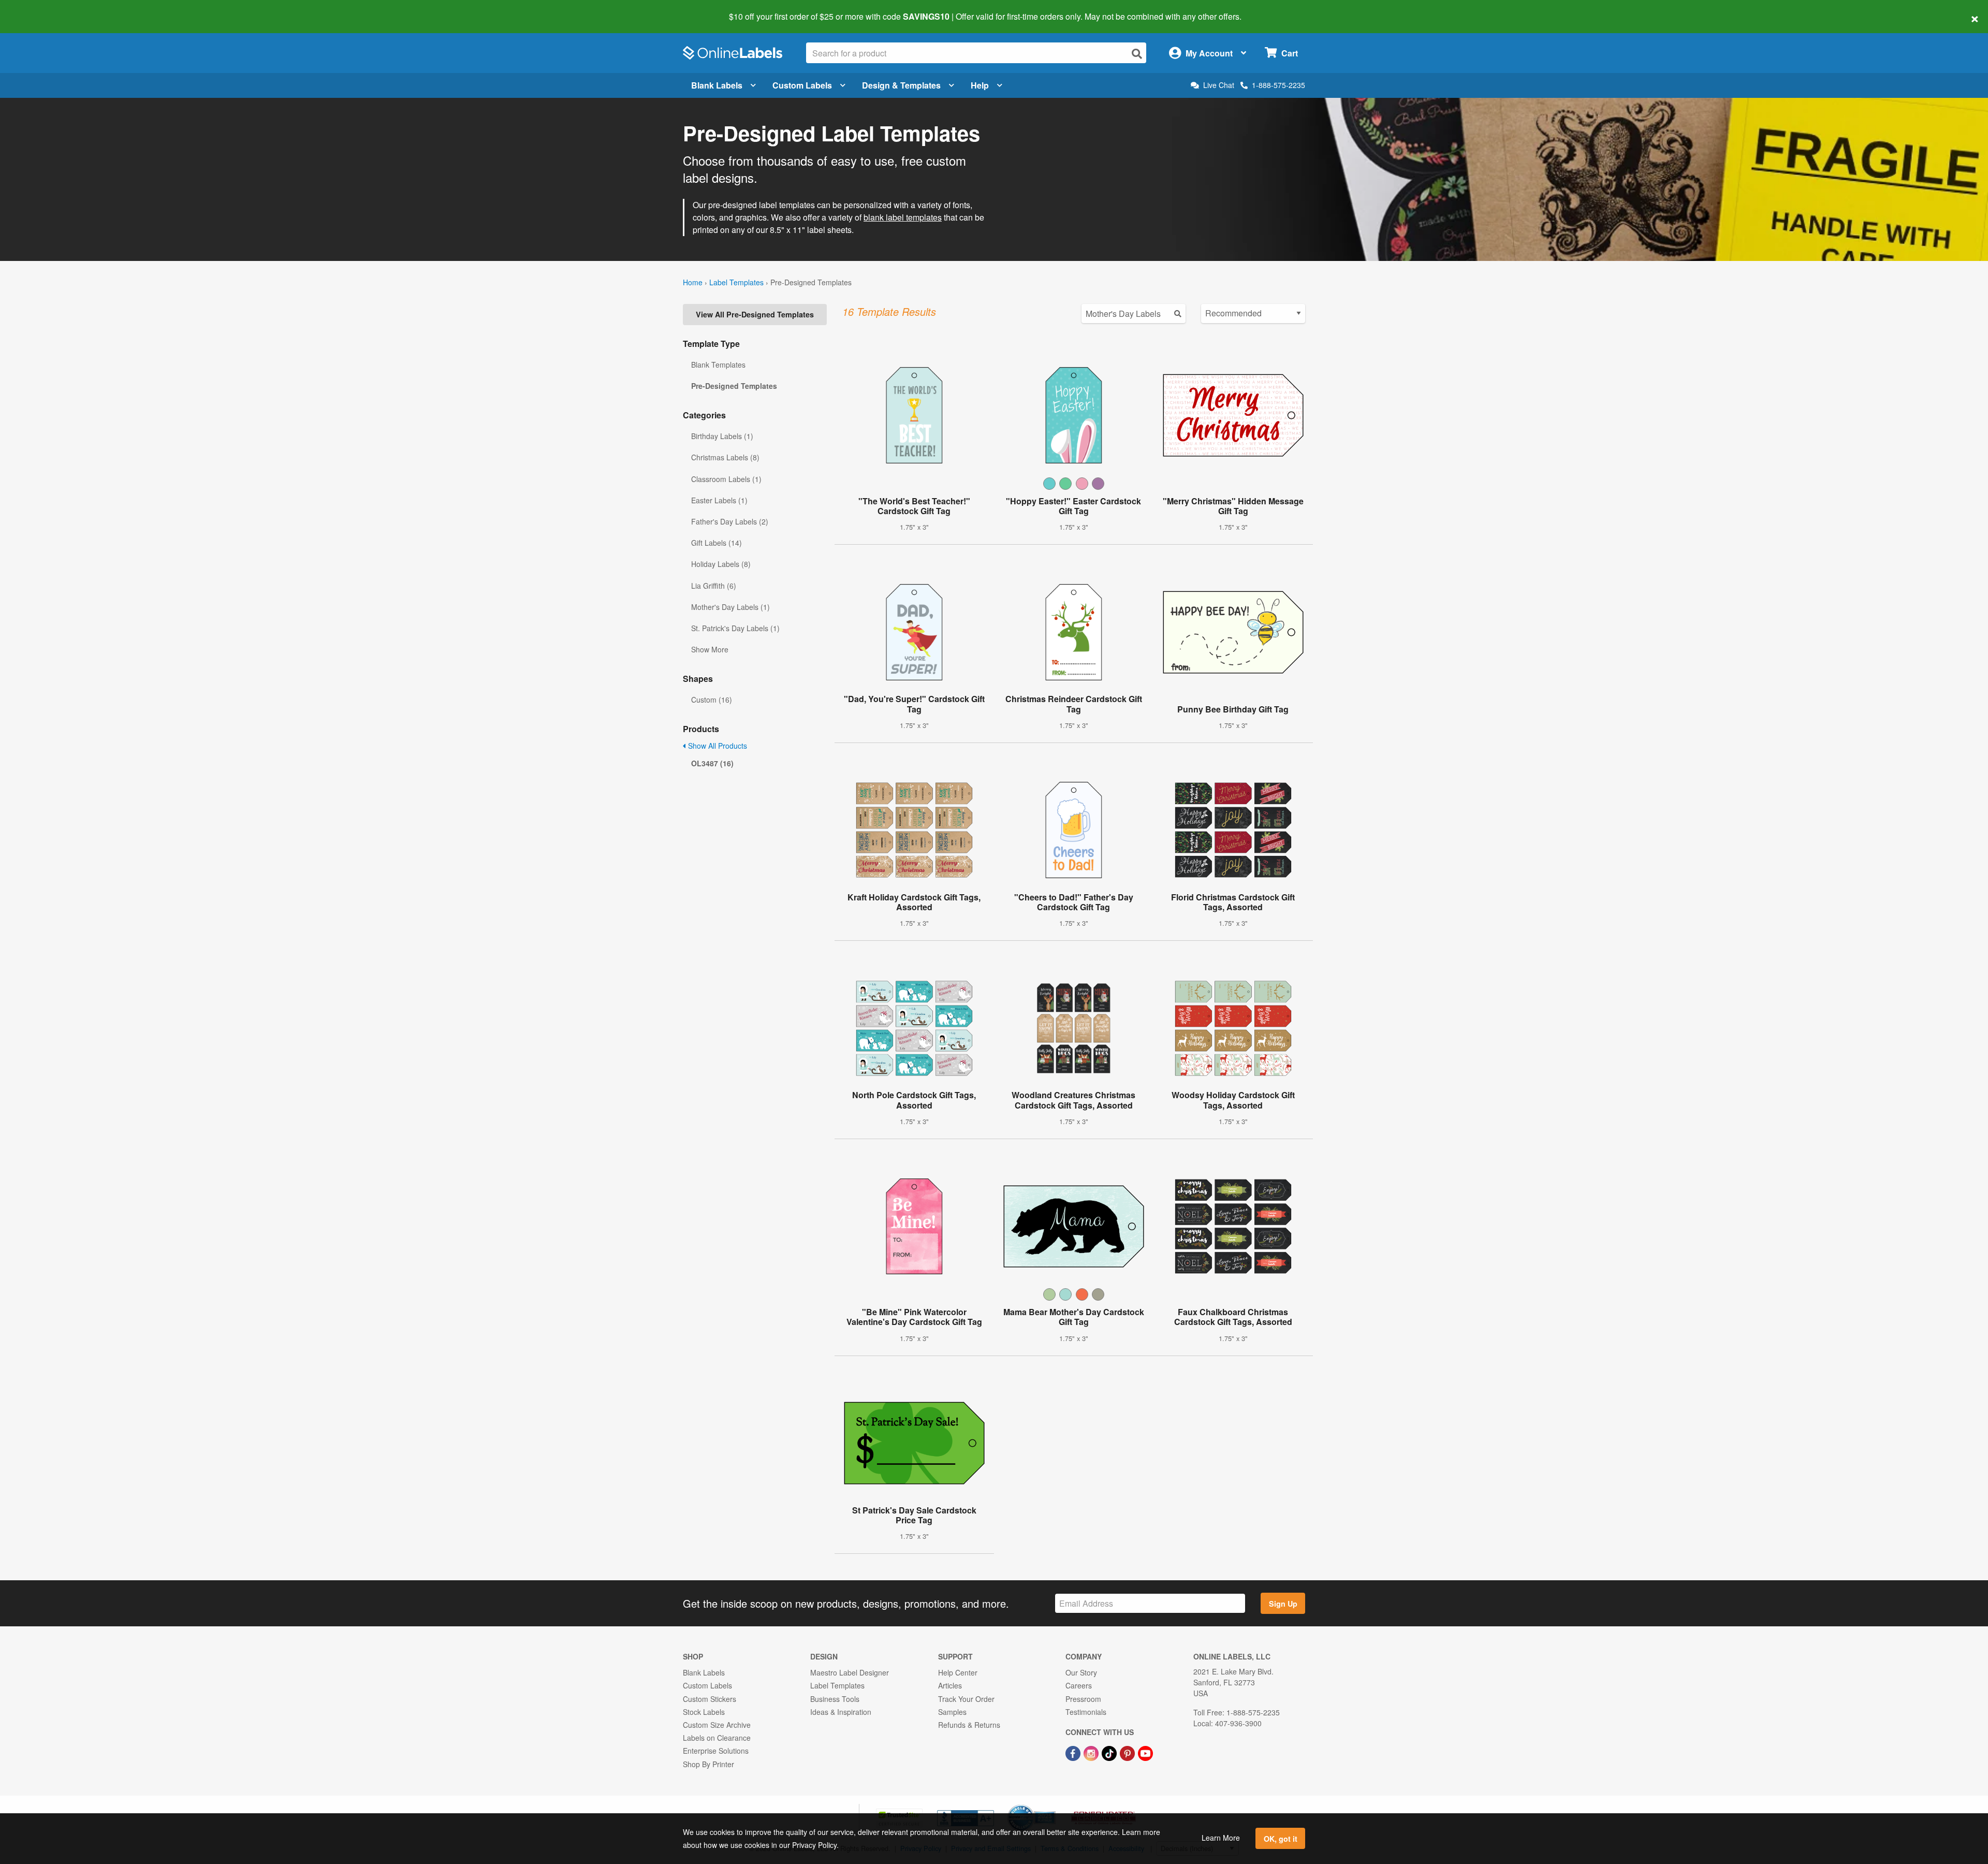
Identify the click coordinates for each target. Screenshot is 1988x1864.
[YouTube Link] (1145, 1752)
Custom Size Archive (717, 1725)
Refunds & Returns (969, 1725)
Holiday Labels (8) (721, 564)
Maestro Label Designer (850, 1672)
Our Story (1081, 1672)
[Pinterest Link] (1128, 1752)
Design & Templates (901, 85)
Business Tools (835, 1699)
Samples (952, 1712)
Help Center (958, 1672)
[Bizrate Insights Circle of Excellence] (1052, 1805)
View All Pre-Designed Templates (755, 314)
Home (693, 282)
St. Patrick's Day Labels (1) (735, 628)
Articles (950, 1685)
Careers (1079, 1685)
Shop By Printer (708, 1764)
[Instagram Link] (1092, 1752)
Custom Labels (802, 85)
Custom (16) (712, 700)
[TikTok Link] (1110, 1752)
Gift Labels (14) (717, 543)
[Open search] (1137, 54)
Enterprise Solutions (716, 1751)
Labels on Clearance (717, 1738)
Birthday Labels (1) (722, 436)
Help (980, 85)
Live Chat (1219, 85)
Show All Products (717, 746)
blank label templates (903, 217)
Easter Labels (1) (719, 500)
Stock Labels (704, 1712)
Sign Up (1283, 1604)
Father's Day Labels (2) (730, 521)
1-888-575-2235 (1278, 85)
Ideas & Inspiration (841, 1712)
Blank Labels (717, 85)
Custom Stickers (710, 1699)
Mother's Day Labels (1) (730, 607)
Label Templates (736, 282)
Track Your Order (966, 1699)
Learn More (1221, 1838)
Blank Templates (718, 365)
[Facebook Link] (1074, 1752)
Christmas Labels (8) (725, 457)
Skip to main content (38, 9)
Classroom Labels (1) (726, 479)
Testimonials (1086, 1712)
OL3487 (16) (712, 763)
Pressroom (1083, 1699)
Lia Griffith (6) (714, 586)
